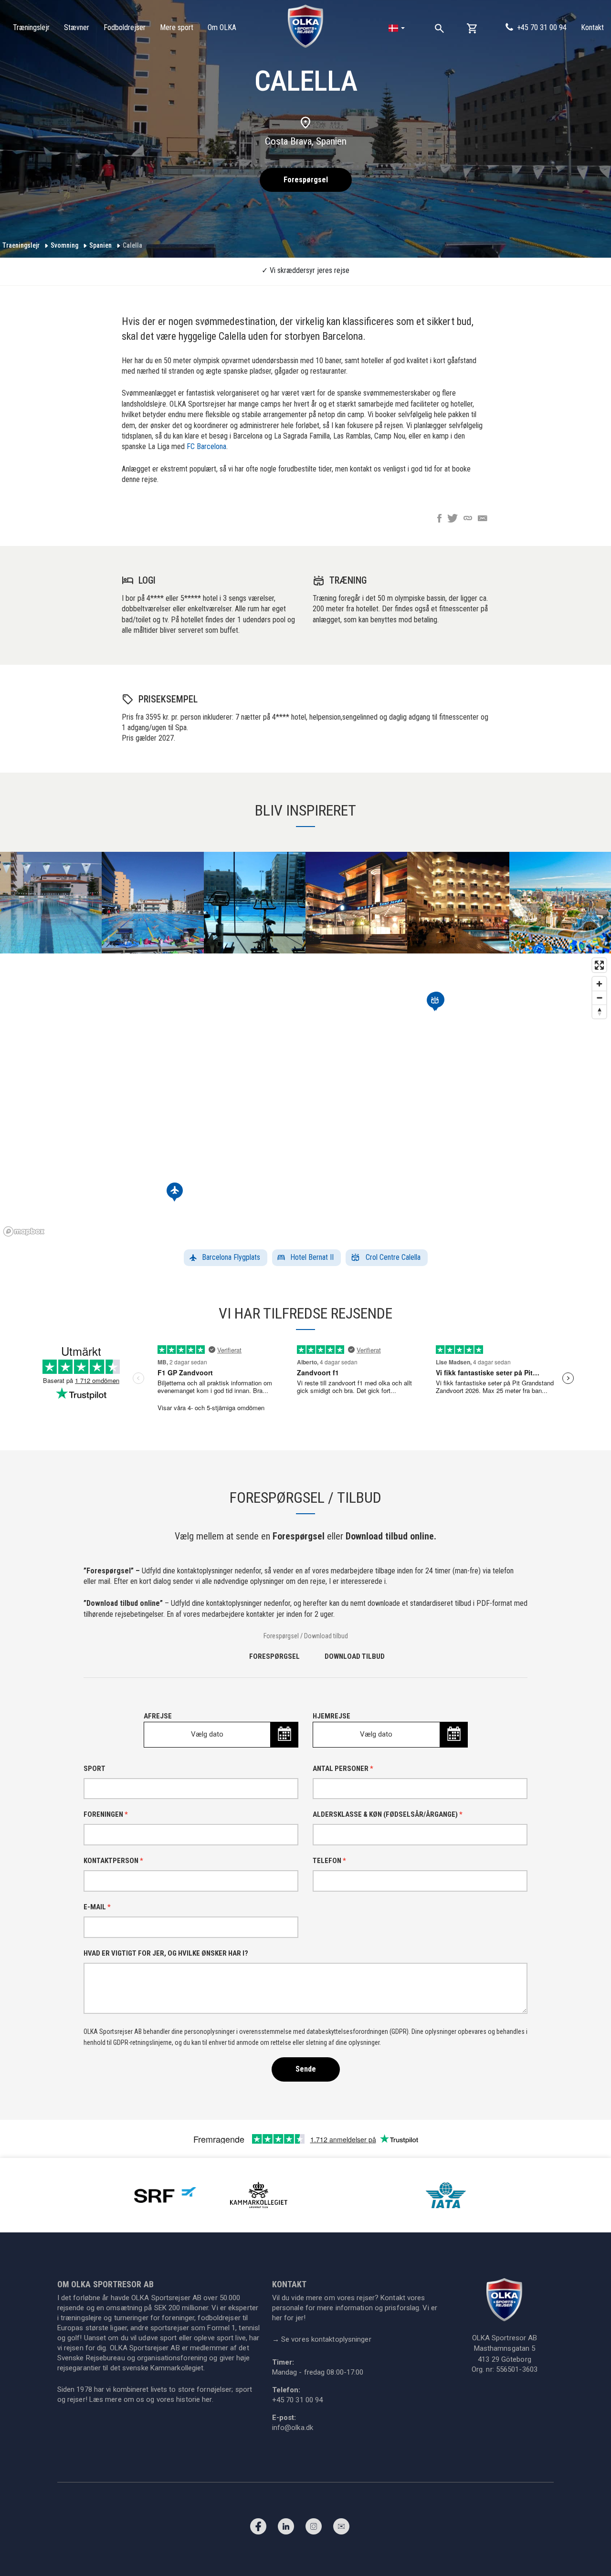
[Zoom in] (599, 984)
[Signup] (341, 2529)
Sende (306, 2069)
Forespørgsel (306, 180)
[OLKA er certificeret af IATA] (446, 2194)
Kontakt (592, 27)
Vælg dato (207, 1734)
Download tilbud (355, 1656)
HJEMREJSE (353, 1725)
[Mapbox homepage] (24, 1231)
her (207, 2399)
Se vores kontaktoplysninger (322, 2339)
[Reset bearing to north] (599, 1011)
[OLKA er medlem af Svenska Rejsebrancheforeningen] (165, 2194)
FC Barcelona (206, 446)
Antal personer (343, 1769)
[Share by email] (483, 519)
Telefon (329, 1861)
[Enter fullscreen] (599, 965)
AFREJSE (184, 1725)
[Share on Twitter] (453, 519)
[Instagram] (314, 2529)
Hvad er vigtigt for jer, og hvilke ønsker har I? (166, 1953)
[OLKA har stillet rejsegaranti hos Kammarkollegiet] (259, 2194)
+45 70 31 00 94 (542, 27)
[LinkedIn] (286, 2529)
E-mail (97, 1907)
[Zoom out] (599, 998)
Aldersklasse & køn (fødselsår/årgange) (388, 1814)
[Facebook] (258, 2529)
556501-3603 (517, 2369)
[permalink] (468, 519)
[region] (305, 1097)
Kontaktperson (113, 1861)
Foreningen (106, 1814)
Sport (95, 1769)
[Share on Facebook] (439, 519)
